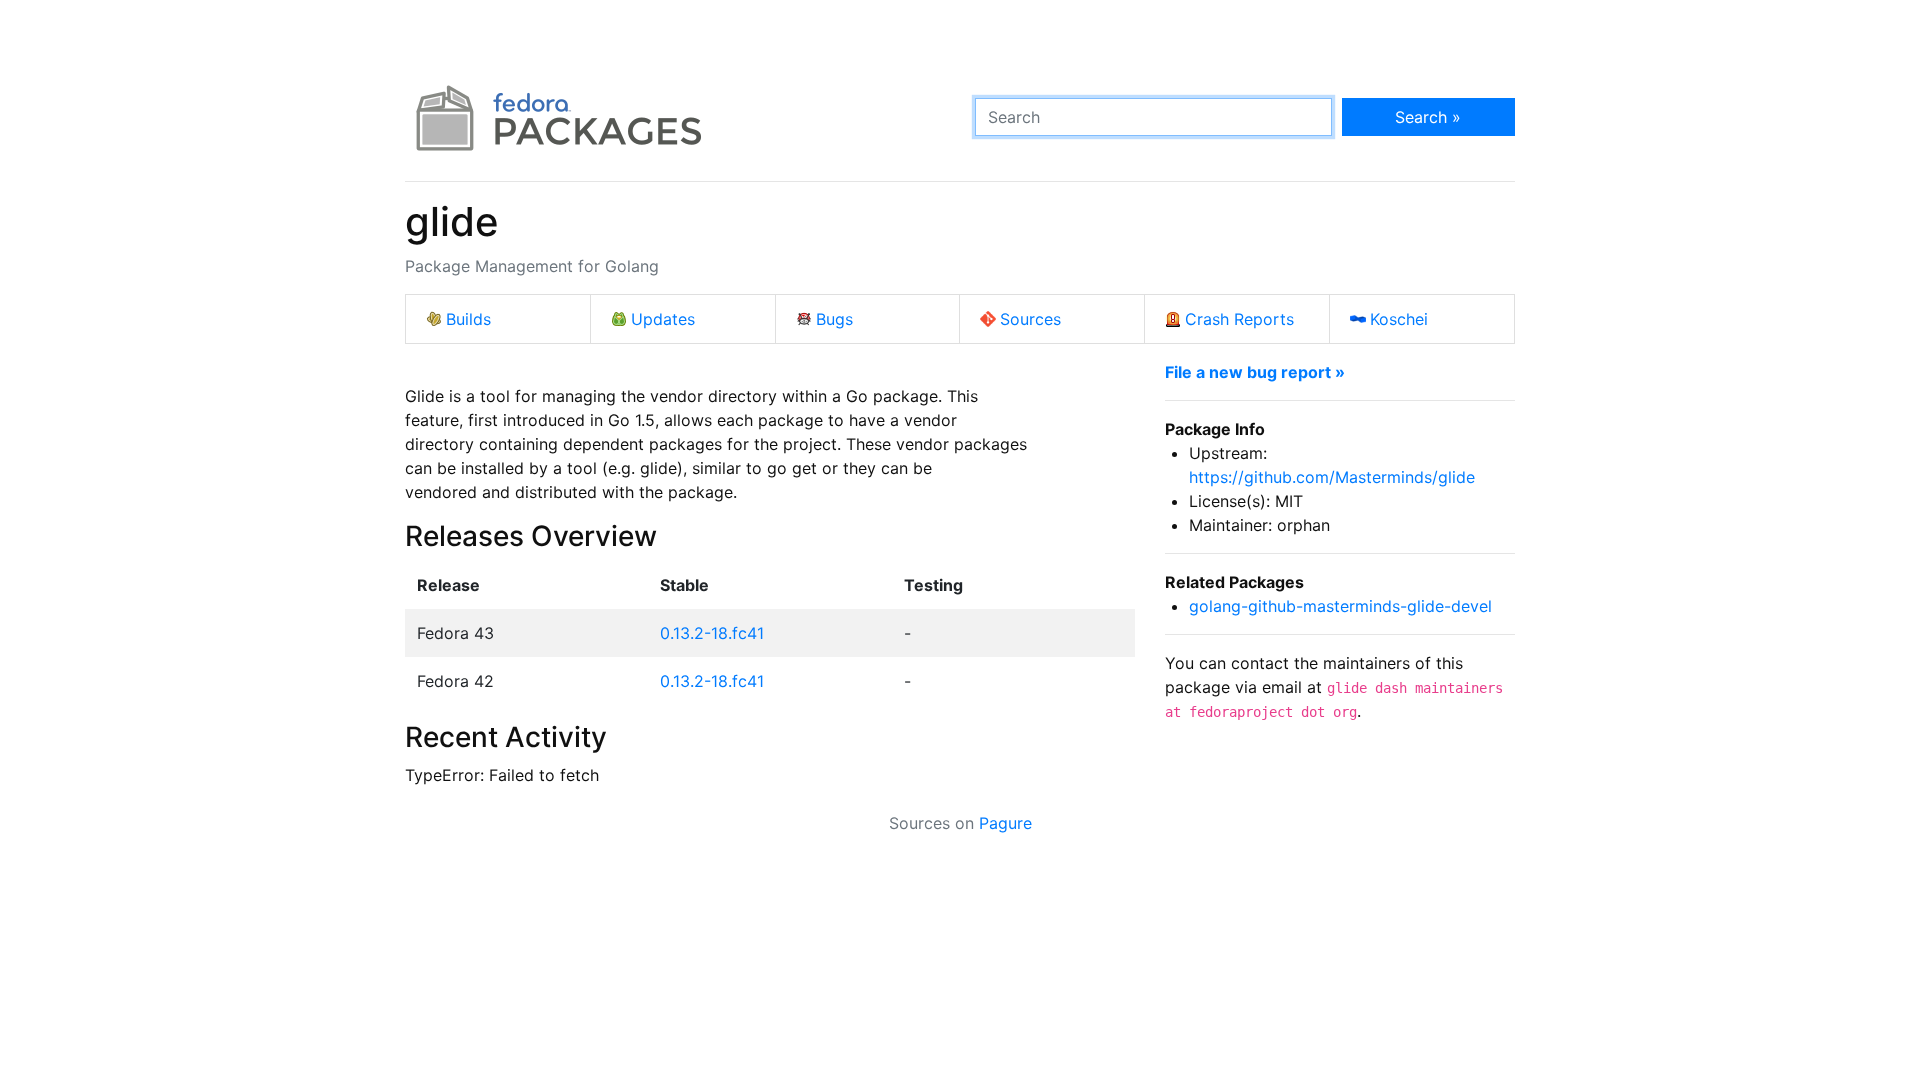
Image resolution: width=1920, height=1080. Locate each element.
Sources (1030, 319)
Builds (468, 319)
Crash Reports (1239, 319)
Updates (663, 319)
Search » (1428, 117)
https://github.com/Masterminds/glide (1332, 477)
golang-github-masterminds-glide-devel (1340, 606)
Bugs (834, 319)
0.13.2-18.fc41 (712, 633)
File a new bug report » (1255, 372)
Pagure (1005, 823)
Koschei (1399, 319)
